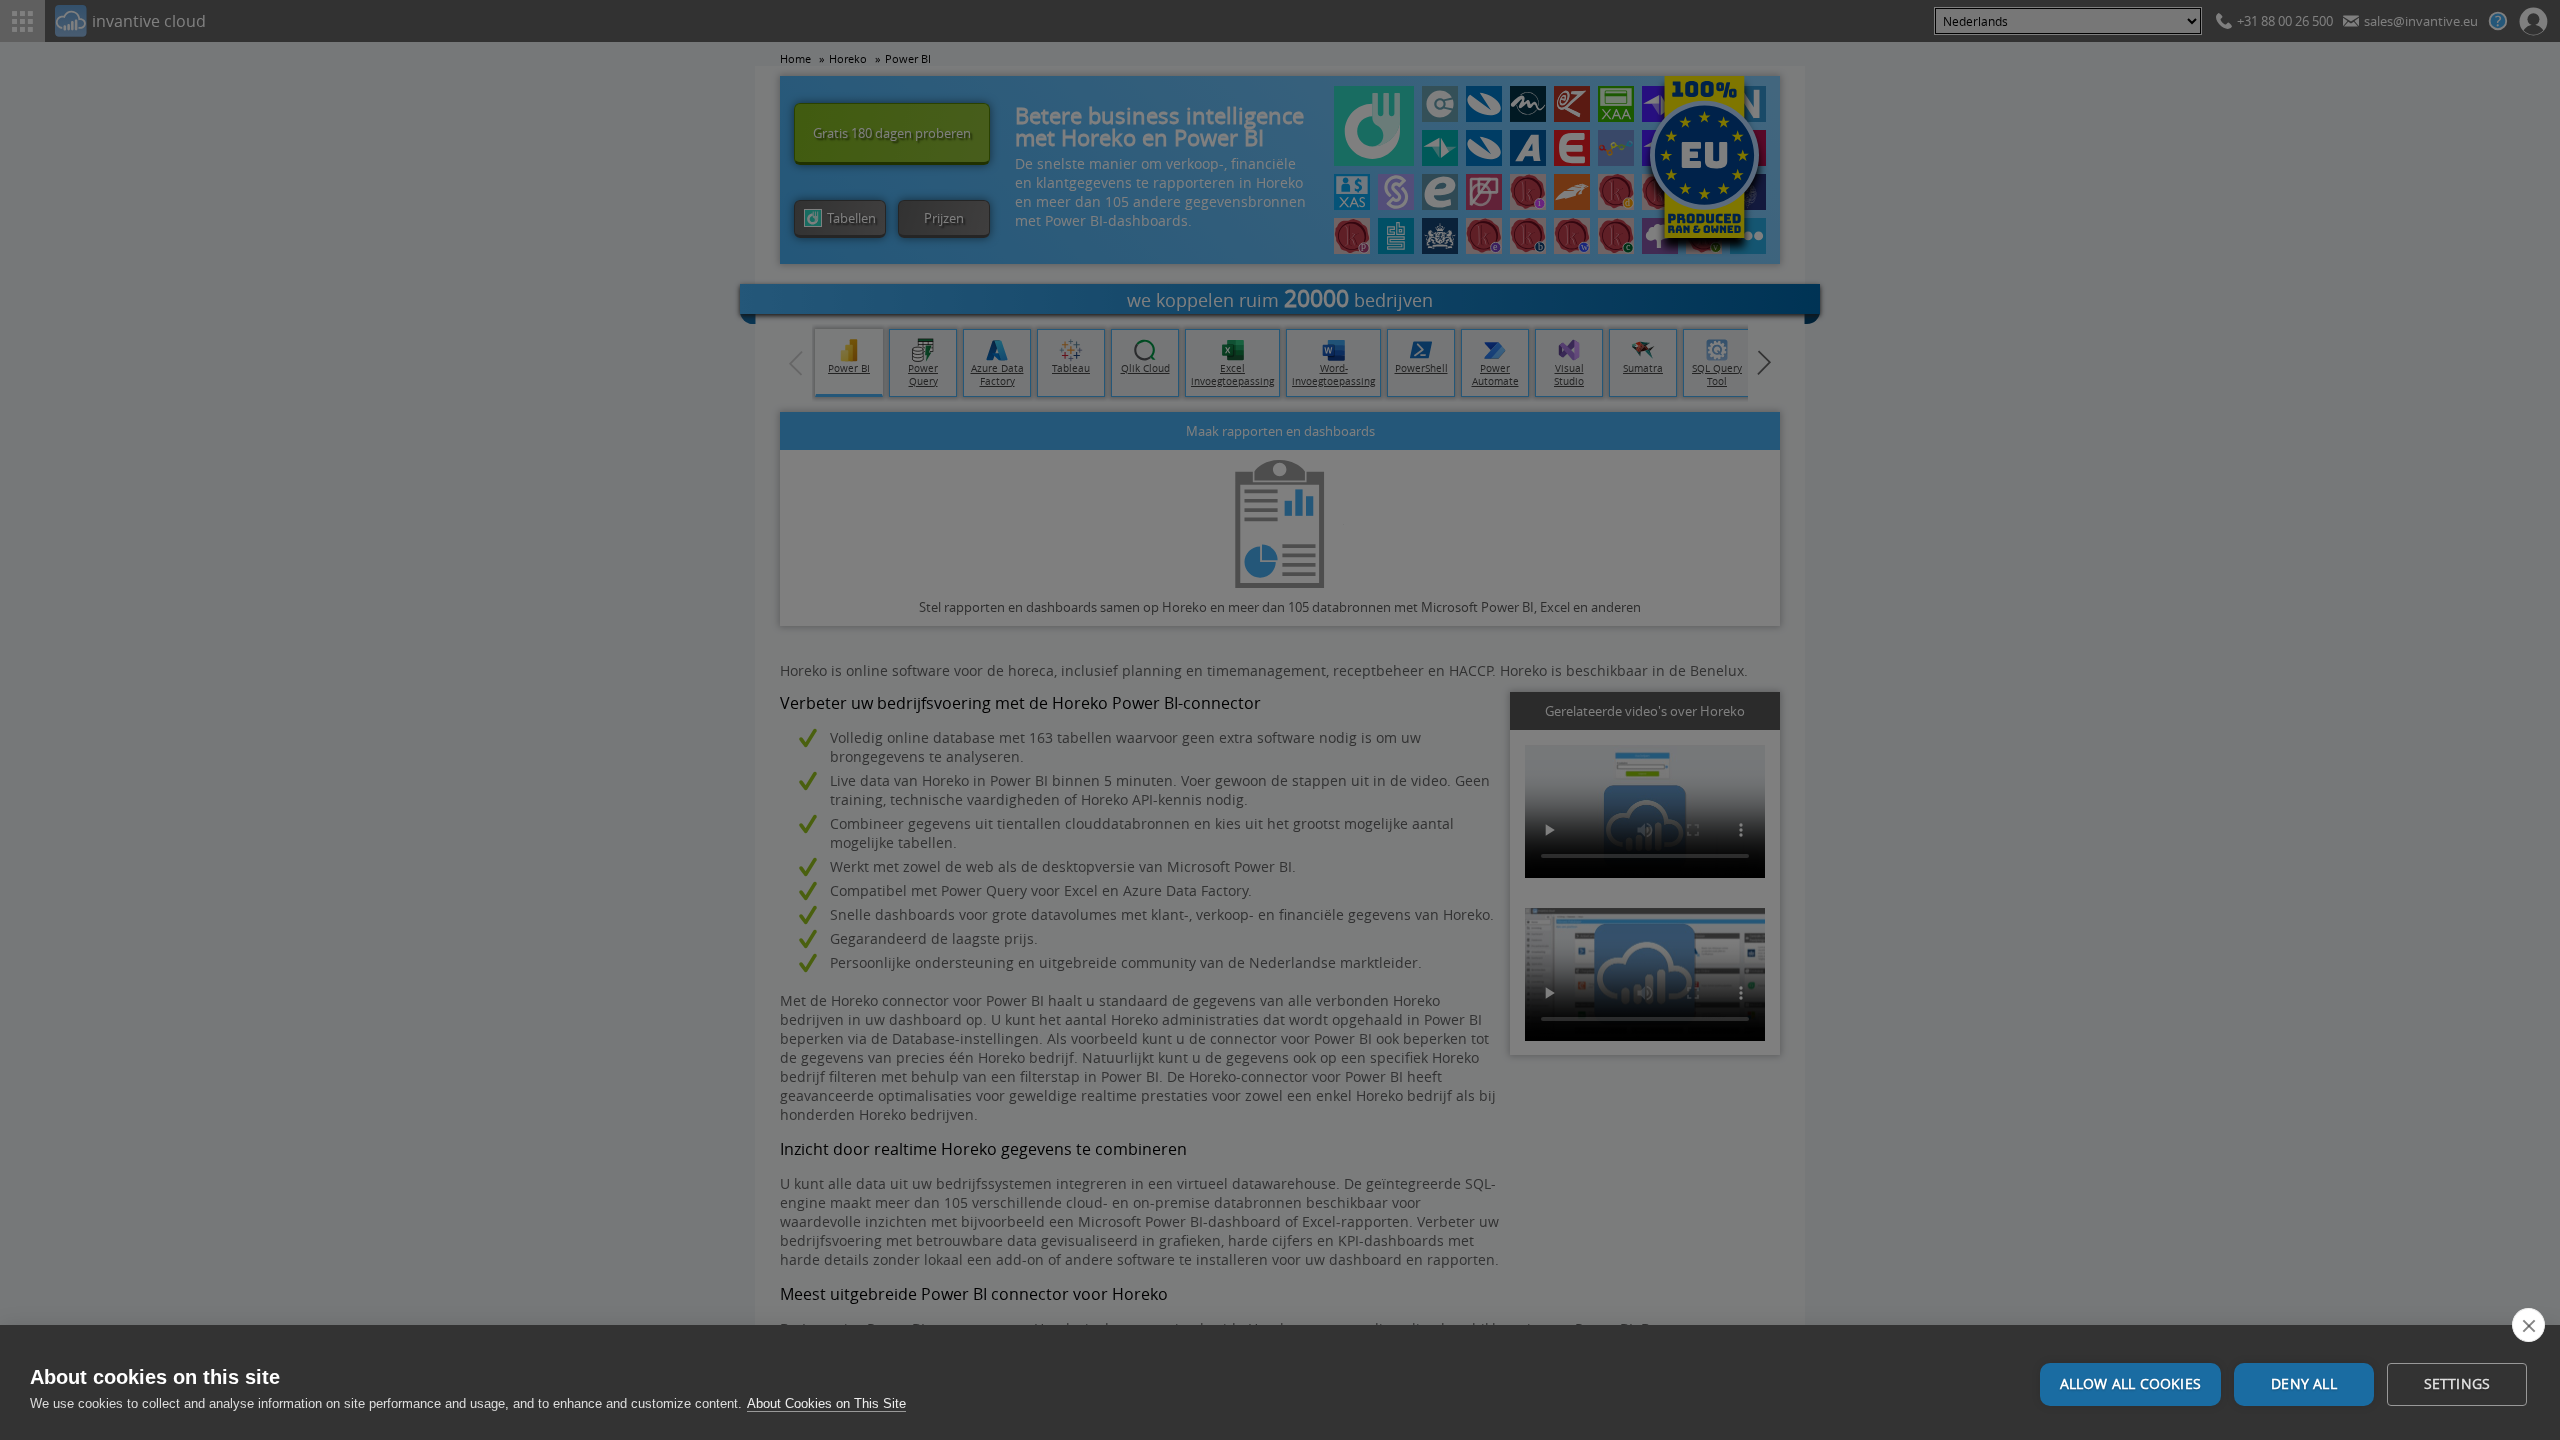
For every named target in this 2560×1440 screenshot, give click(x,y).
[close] (2528, 1325)
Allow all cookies (2130, 1384)
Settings (2457, 1384)
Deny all (2304, 1384)
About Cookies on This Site (826, 1403)
